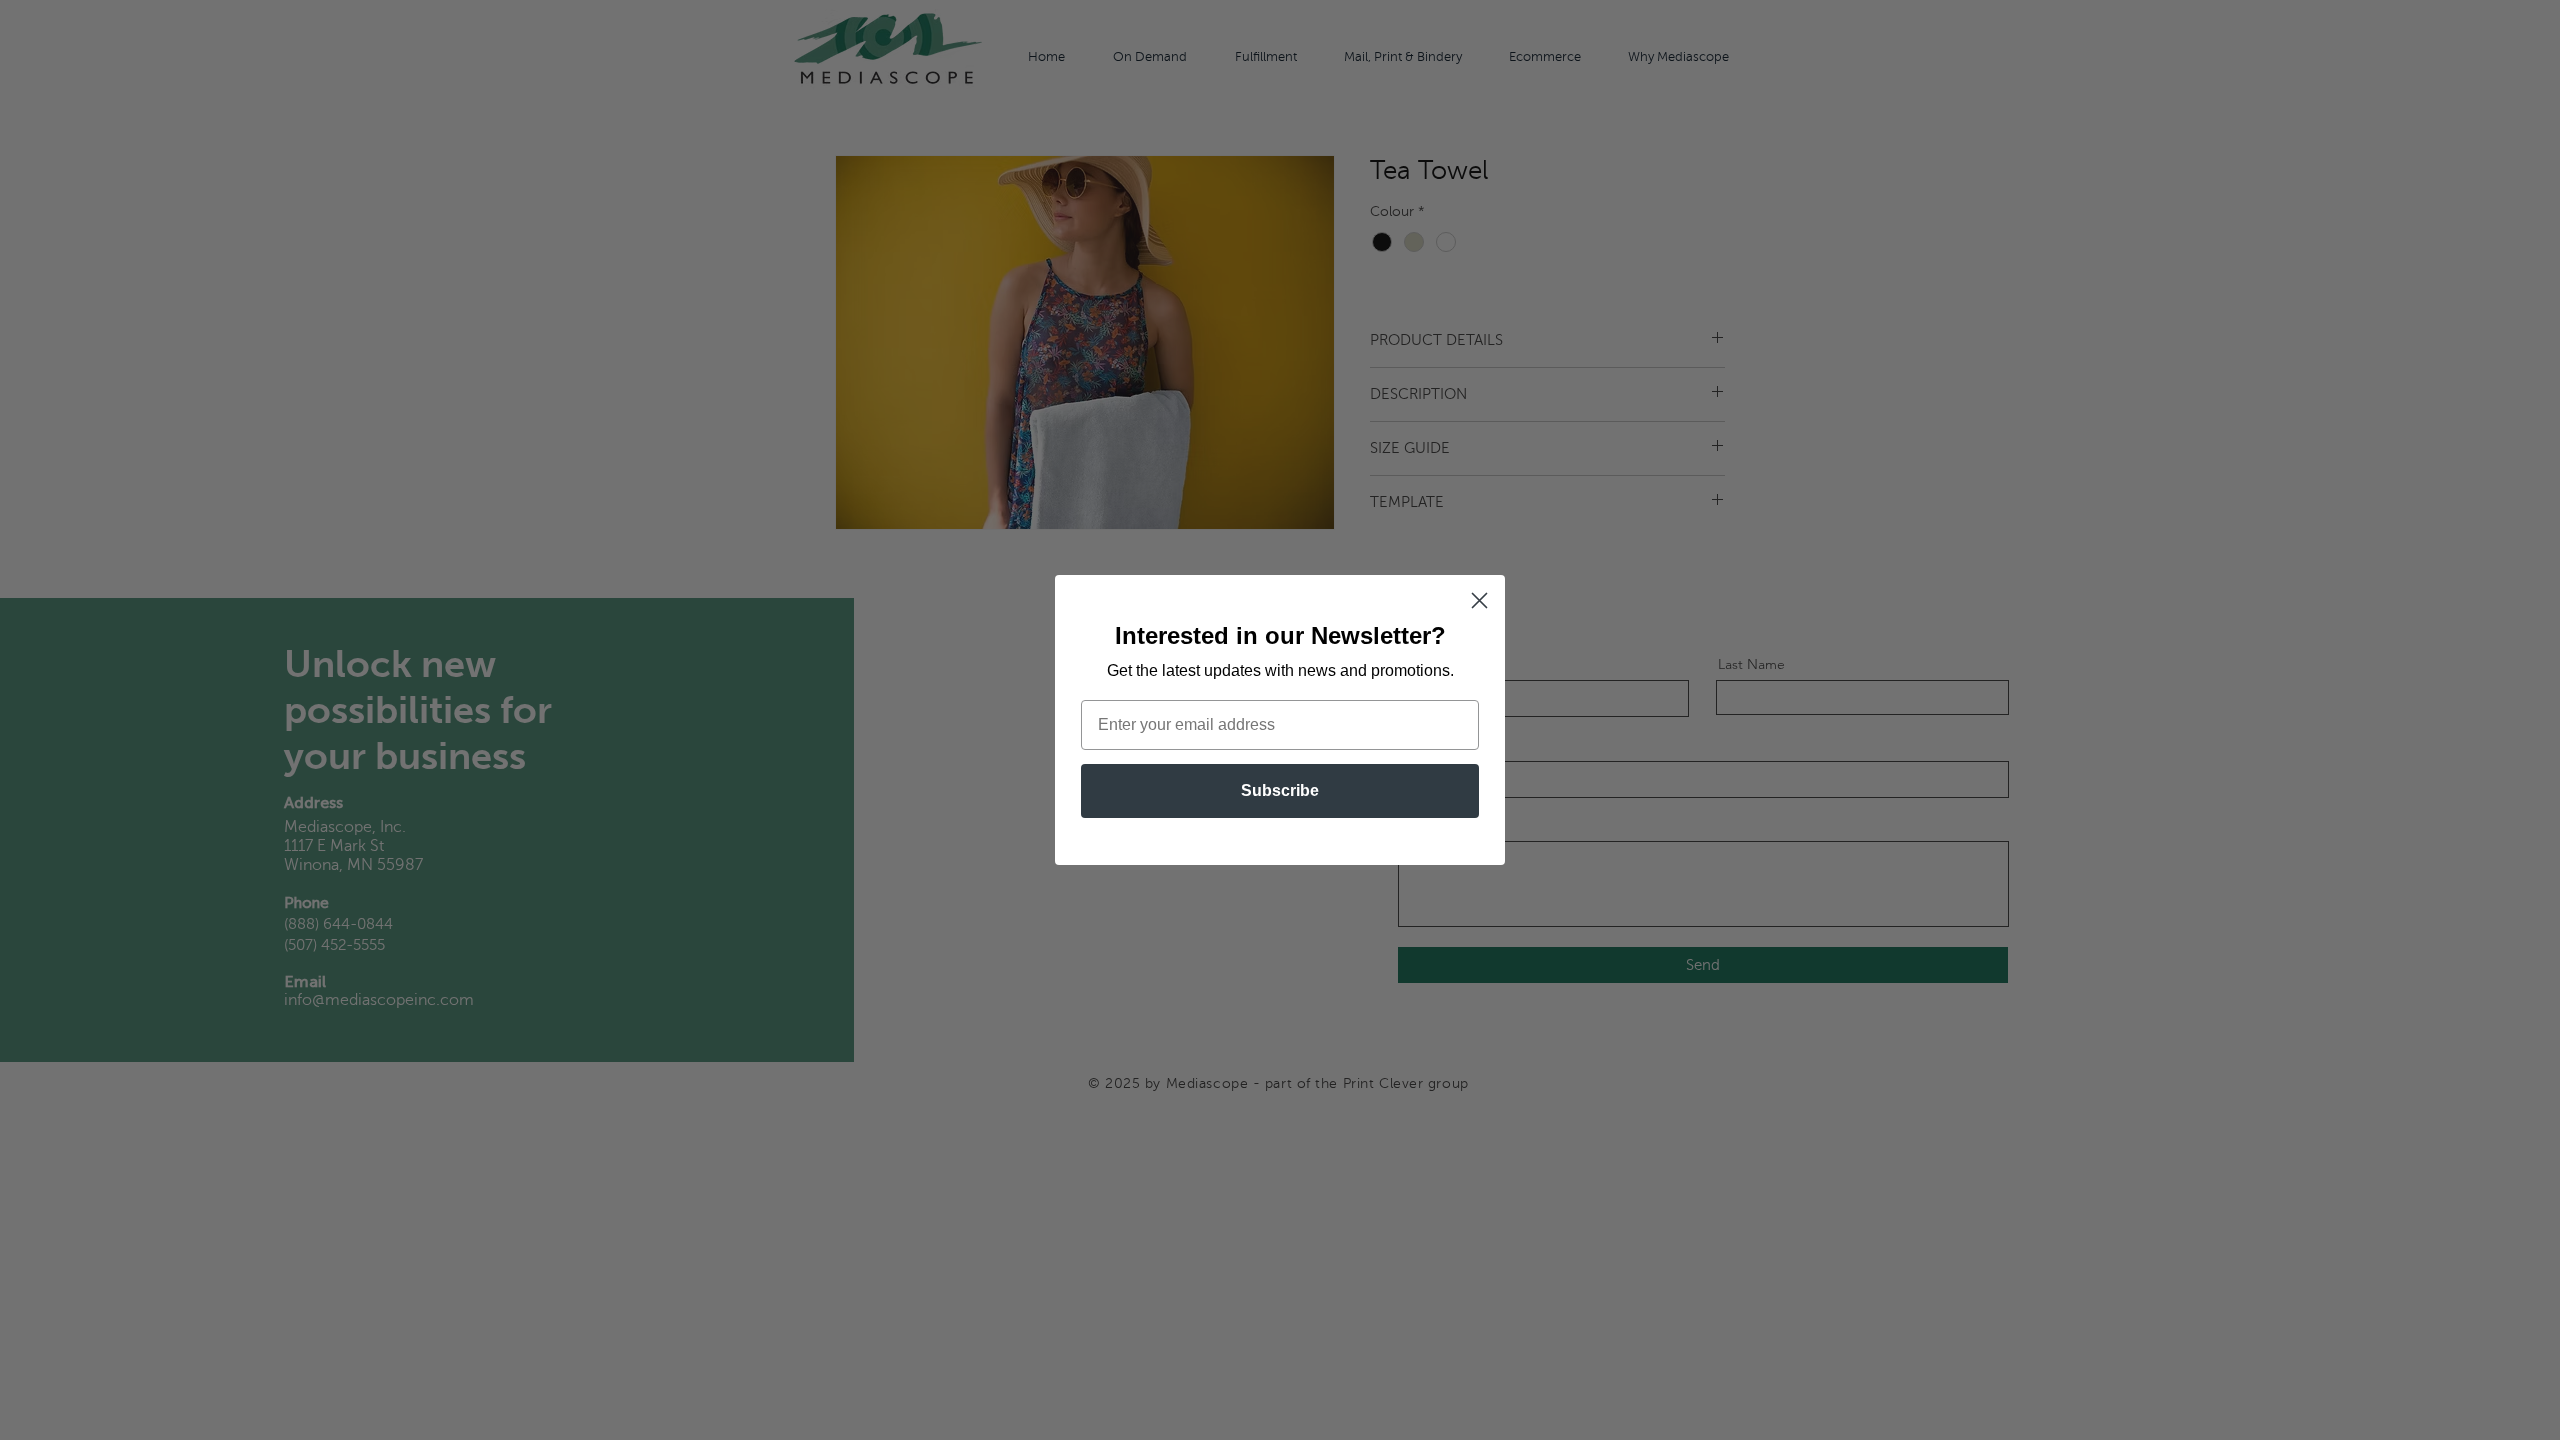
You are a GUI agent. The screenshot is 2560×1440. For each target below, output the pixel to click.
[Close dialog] (1479, 600)
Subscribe (1280, 790)
